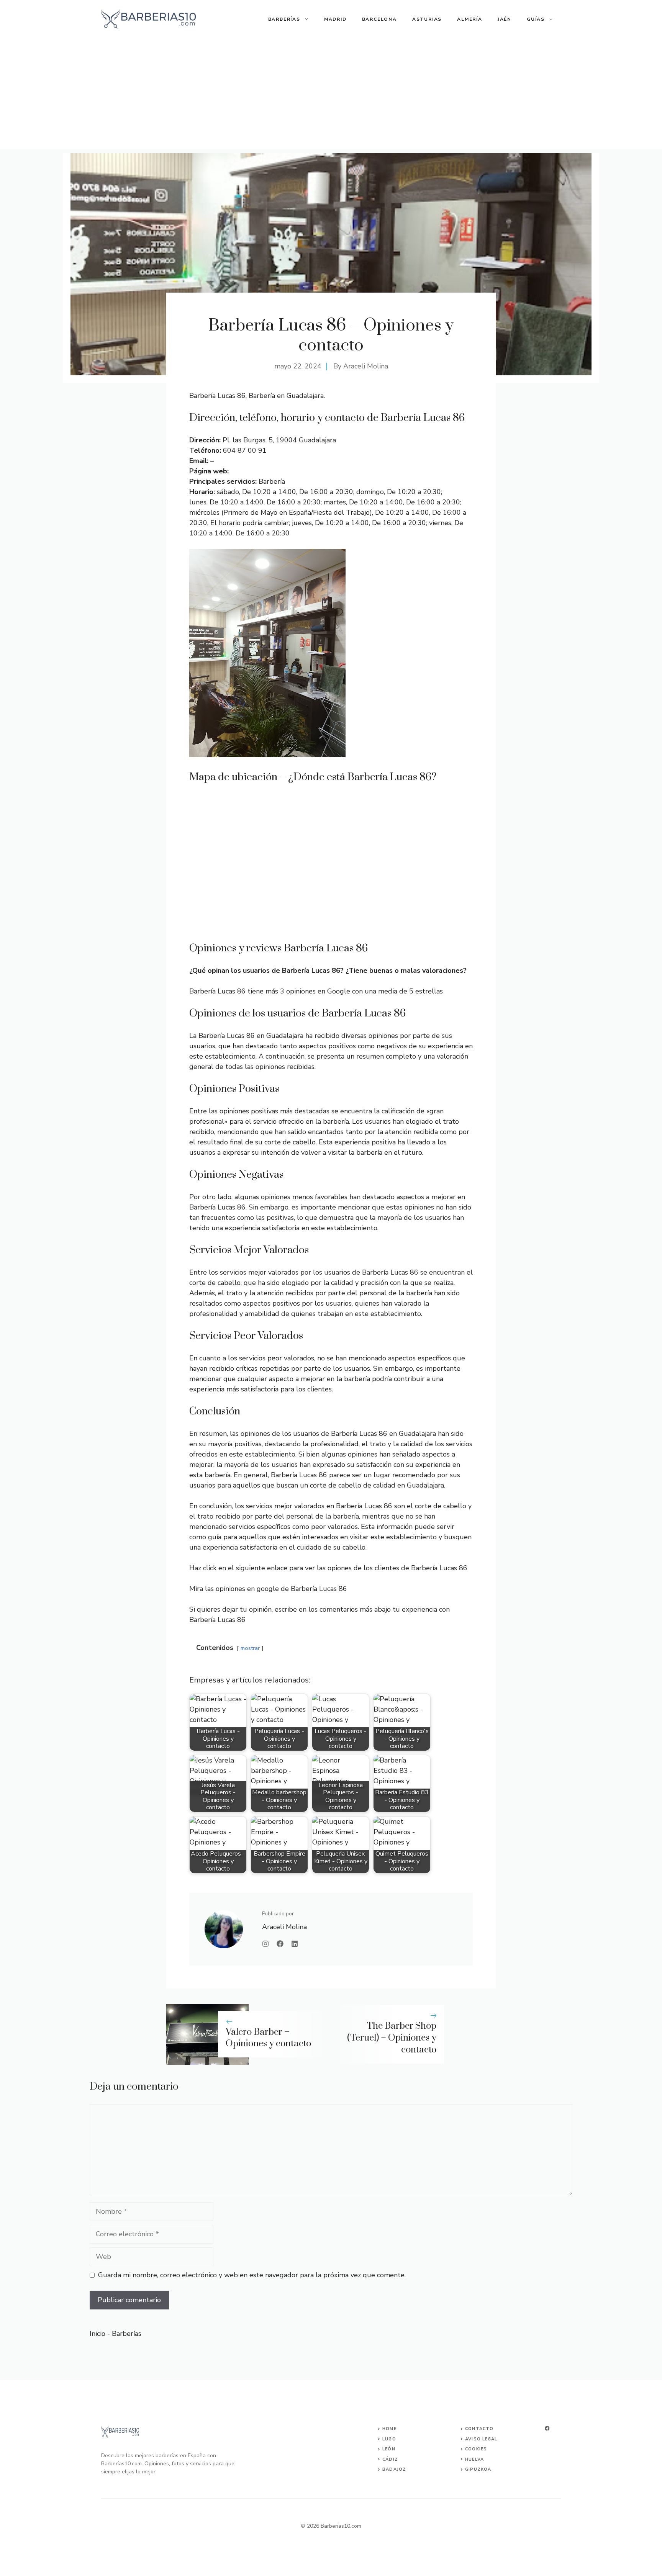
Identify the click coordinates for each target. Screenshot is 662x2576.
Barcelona (379, 19)
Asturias (427, 19)
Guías (536, 19)
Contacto (479, 2429)
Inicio (97, 2334)
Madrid (335, 19)
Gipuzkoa (478, 2469)
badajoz (394, 2469)
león (389, 2449)
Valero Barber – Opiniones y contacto (268, 2038)
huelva (474, 2459)
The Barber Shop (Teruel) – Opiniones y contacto (392, 2038)
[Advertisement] (331, 96)
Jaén (505, 19)
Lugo (389, 2439)
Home (389, 2429)
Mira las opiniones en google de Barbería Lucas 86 (268, 1589)
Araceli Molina (366, 366)
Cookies (476, 2449)
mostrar (250, 1648)
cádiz (390, 2459)
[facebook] (547, 2428)
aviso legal (481, 2439)
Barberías (284, 19)
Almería (470, 19)
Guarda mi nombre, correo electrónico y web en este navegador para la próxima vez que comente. (252, 2275)
